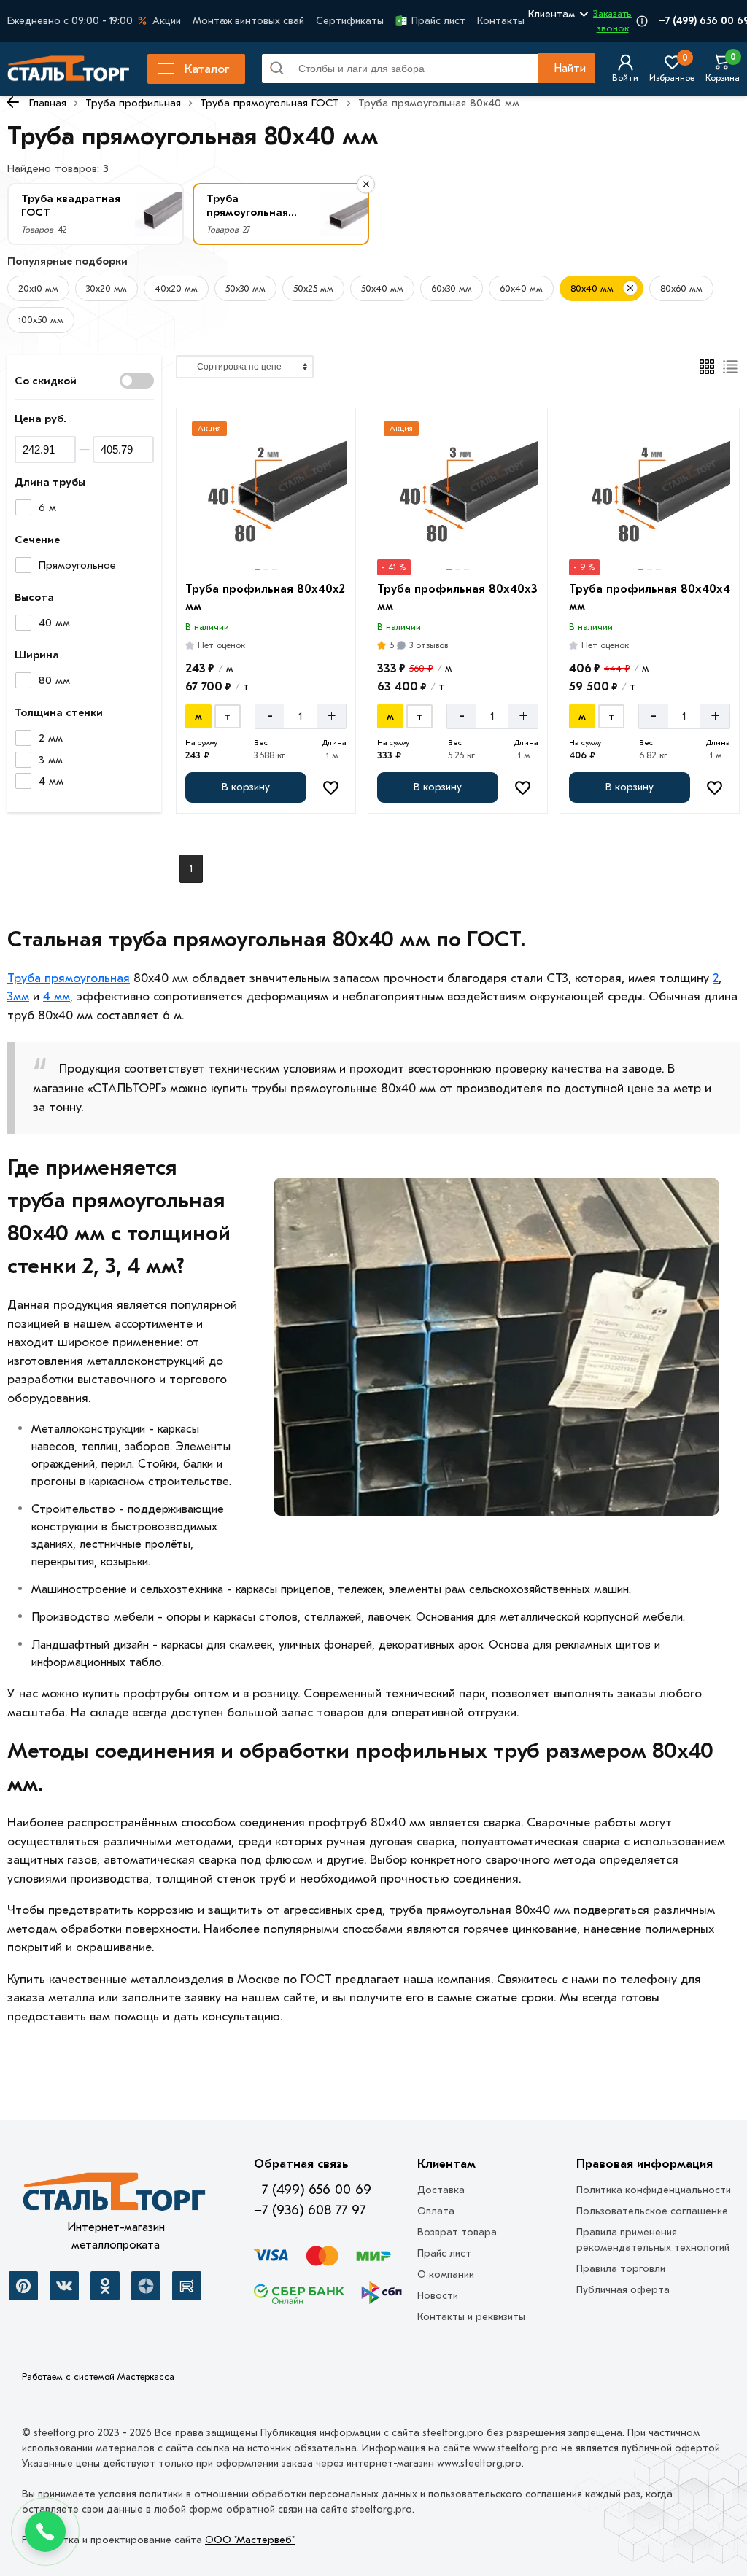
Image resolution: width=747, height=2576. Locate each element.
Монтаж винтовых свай (248, 21)
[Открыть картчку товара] (266, 495)
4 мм (57, 996)
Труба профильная (133, 103)
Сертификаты (350, 21)
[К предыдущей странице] (13, 102)
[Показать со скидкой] (137, 381)
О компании (446, 2275)
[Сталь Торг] (116, 2195)
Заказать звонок (612, 21)
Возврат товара (457, 2232)
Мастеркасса (146, 2377)
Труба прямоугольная (69, 978)
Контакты (501, 21)
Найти (570, 69)
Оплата (436, 2211)
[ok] (105, 2286)
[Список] (731, 367)
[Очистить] (366, 184)
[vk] (64, 2286)
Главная (48, 103)
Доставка (441, 2190)
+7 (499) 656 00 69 (313, 2190)
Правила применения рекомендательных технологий (653, 2240)
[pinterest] (23, 2286)
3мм (18, 996)
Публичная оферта (623, 2290)
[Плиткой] (707, 367)
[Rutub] (187, 2286)
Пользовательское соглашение (652, 2211)
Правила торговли (621, 2269)
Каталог (207, 69)
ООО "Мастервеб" (250, 2540)
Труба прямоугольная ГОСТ (270, 103)
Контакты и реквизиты (471, 2317)
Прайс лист (438, 21)
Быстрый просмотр (267, 554)
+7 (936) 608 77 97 (310, 2210)
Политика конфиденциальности (654, 2190)
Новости (438, 2296)
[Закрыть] (630, 288)
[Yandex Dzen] (146, 2286)
